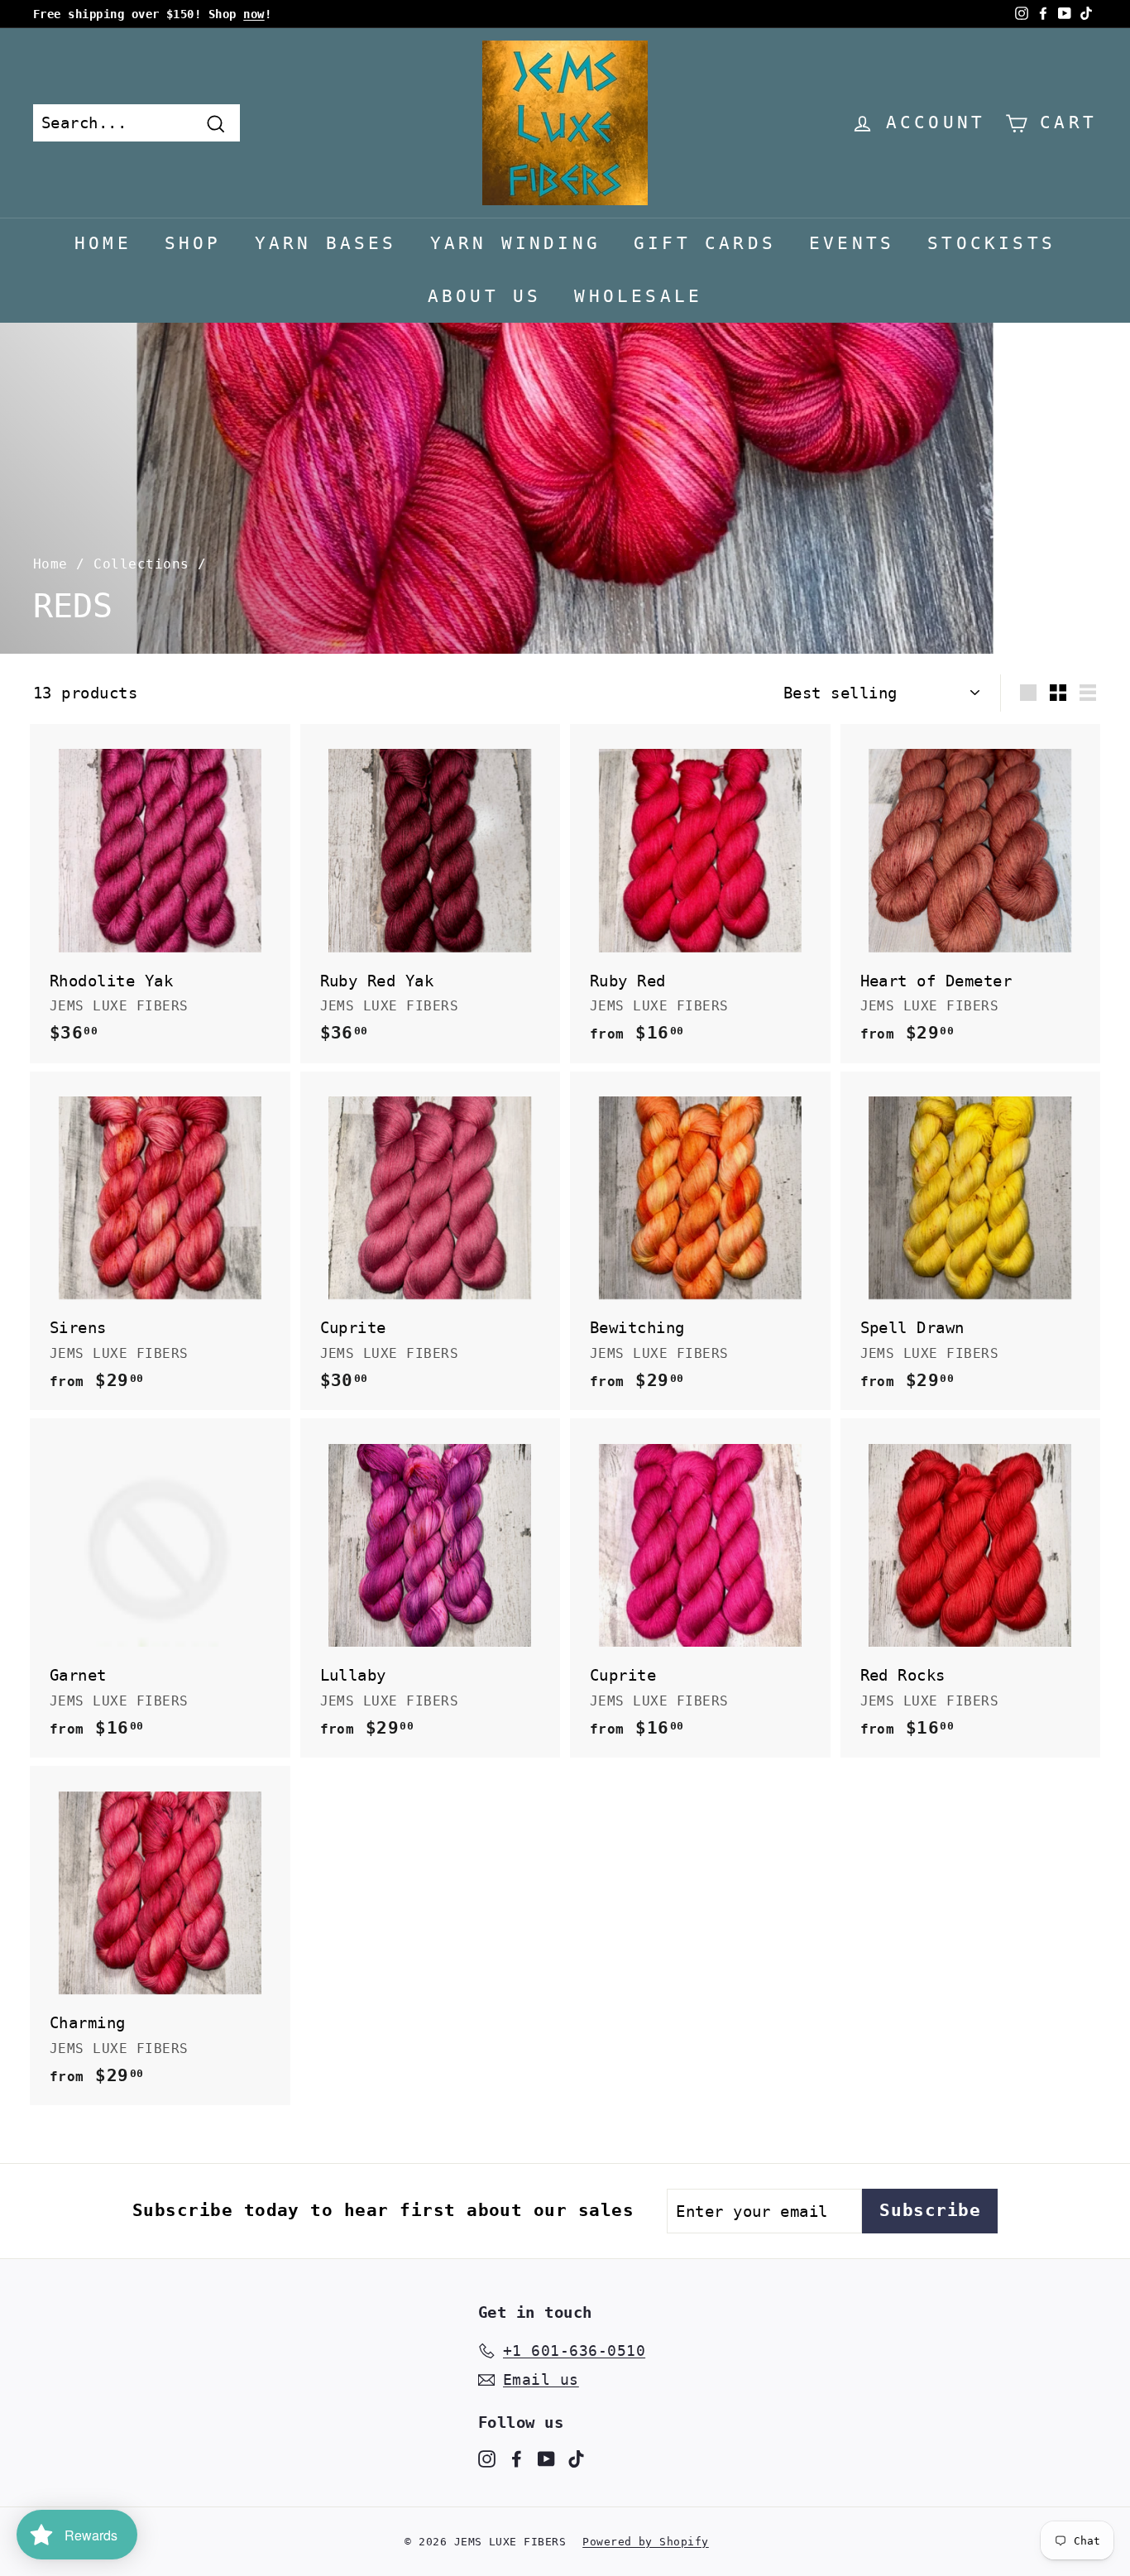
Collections (141, 564)
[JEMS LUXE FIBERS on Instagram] (487, 2458)
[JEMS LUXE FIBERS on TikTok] (576, 2458)
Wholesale (638, 296)
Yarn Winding (515, 243)
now (254, 14)
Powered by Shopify (646, 2542)
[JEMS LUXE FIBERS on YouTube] (546, 2458)
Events (852, 243)
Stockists (991, 243)
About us (485, 296)
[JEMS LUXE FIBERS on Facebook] (517, 2458)
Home (103, 243)
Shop (193, 243)
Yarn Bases (326, 243)
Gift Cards (705, 243)
